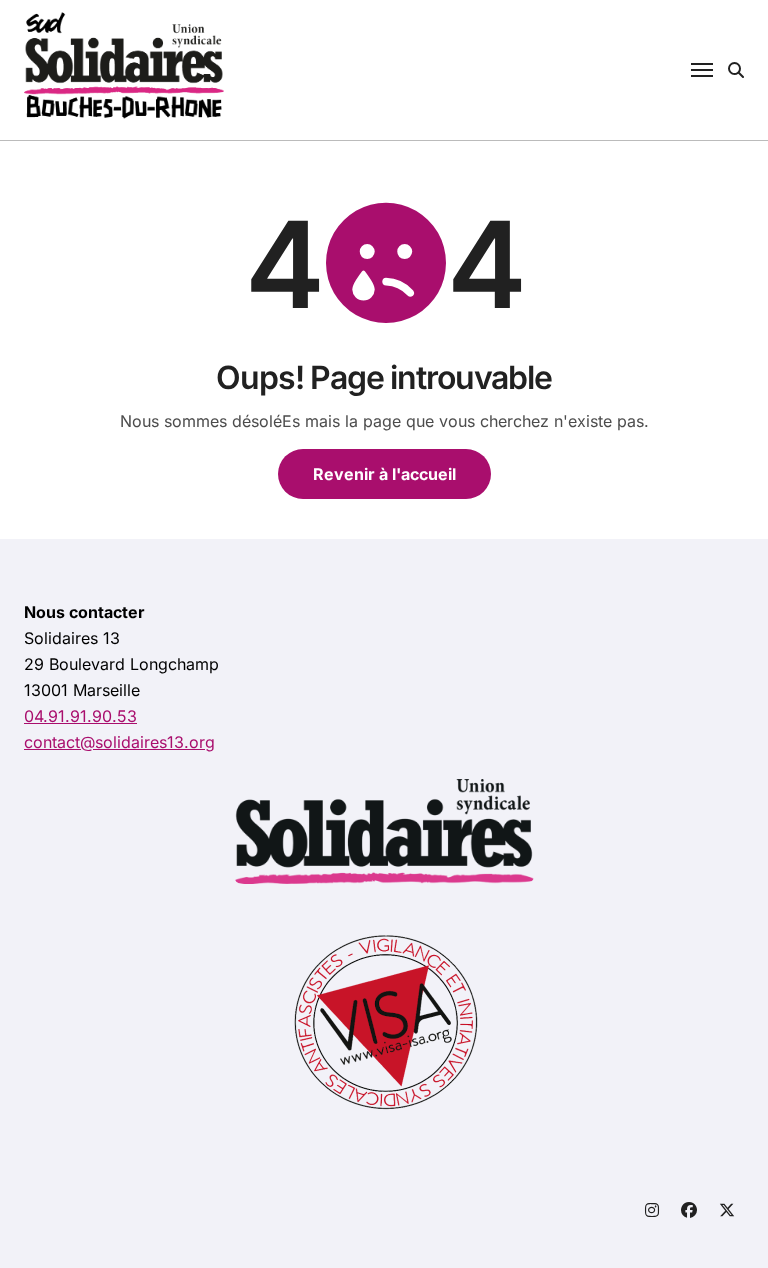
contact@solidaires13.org (119, 742)
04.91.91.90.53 (80, 716)
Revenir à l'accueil (384, 474)
